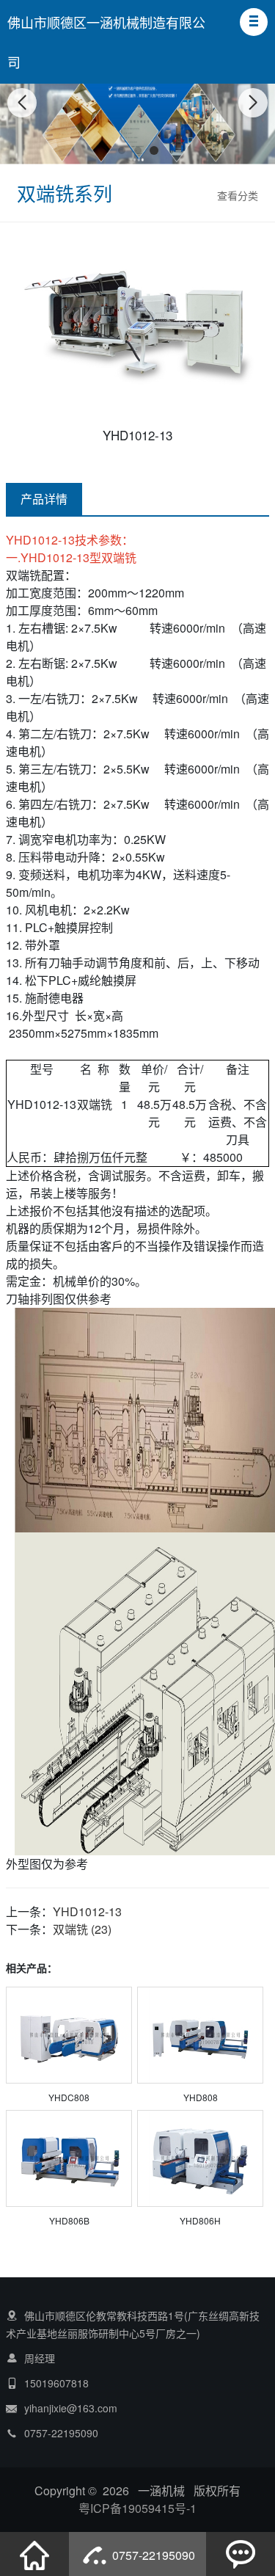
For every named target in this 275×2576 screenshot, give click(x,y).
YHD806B (69, 2220)
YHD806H (200, 2220)
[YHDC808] (69, 2037)
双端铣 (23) (82, 1929)
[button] (254, 22)
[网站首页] (34, 2554)
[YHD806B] (69, 2160)
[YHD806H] (200, 2160)
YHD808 (201, 2097)
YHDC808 (69, 2097)
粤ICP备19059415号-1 (137, 2508)
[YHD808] (200, 2037)
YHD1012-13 (87, 1911)
